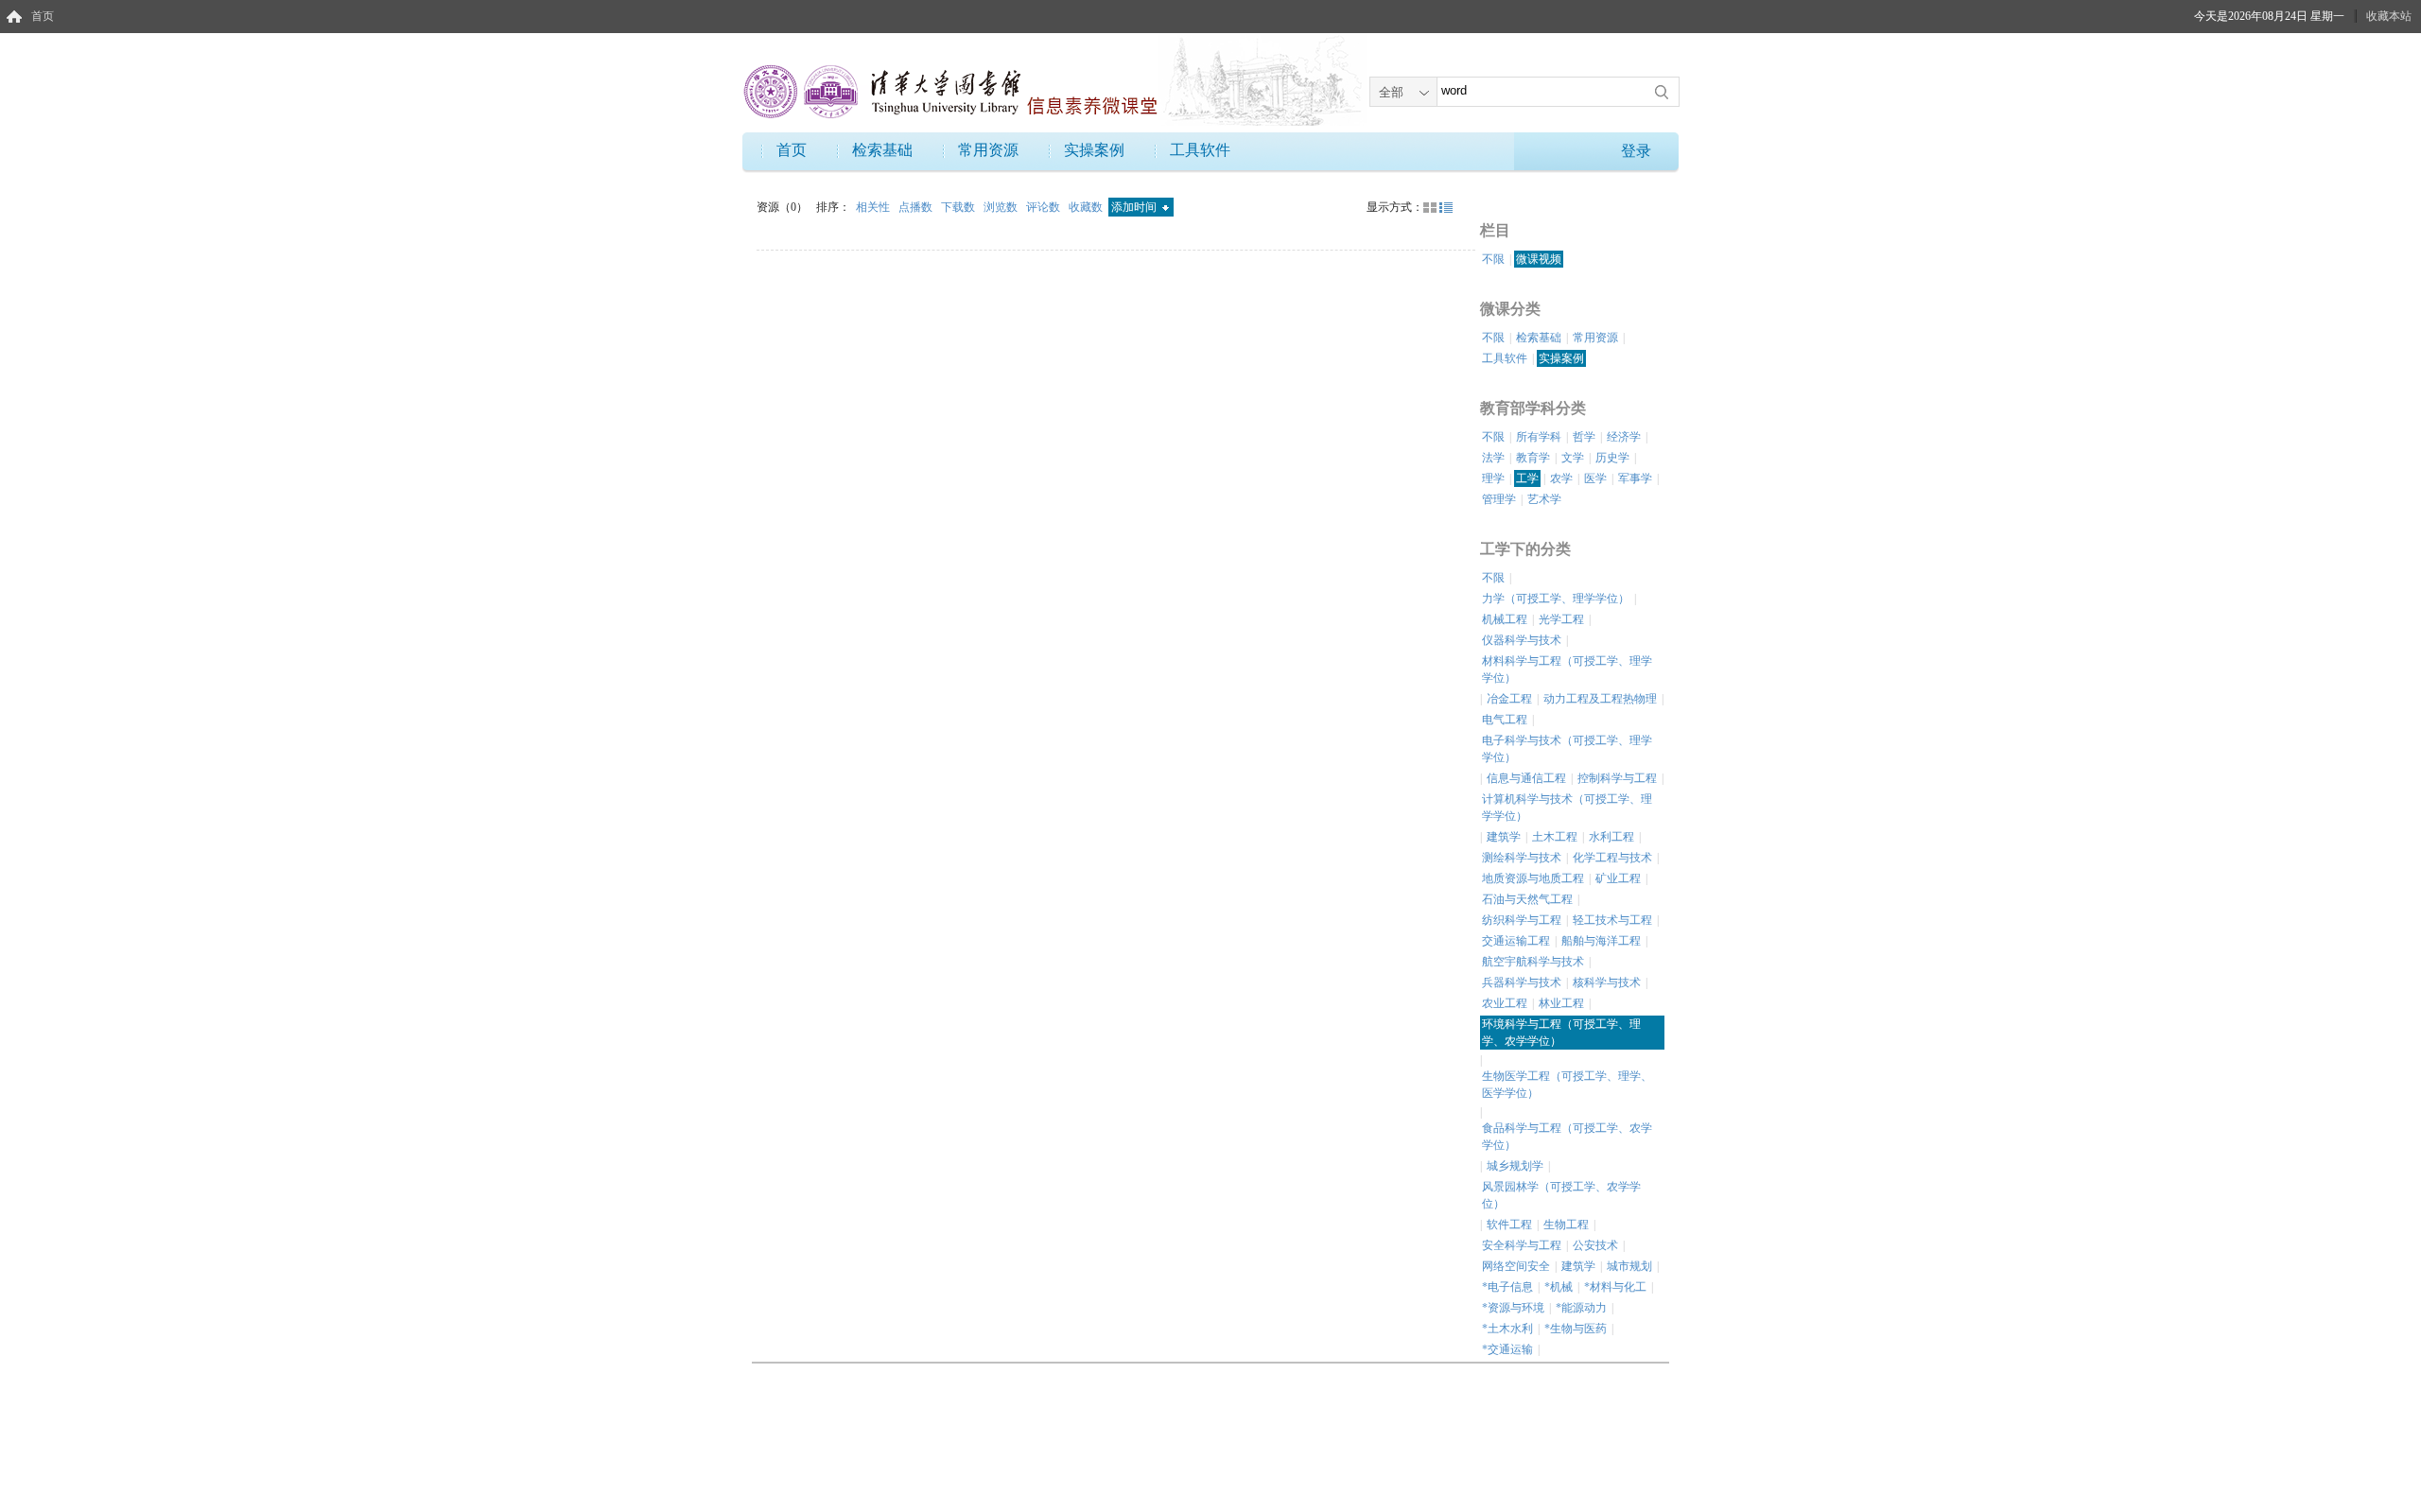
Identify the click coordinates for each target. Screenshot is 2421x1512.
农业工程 (1505, 1003)
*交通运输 (1507, 1349)
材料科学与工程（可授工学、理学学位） (1567, 669)
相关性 (874, 207)
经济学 (1624, 437)
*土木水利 (1507, 1329)
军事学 (1635, 478)
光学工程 (1561, 619)
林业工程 (1561, 1003)
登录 (1636, 151)
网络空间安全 (1516, 1266)
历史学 (1612, 458)
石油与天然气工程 (1527, 899)
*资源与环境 (1513, 1308)
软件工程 (1509, 1225)
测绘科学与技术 (1522, 858)
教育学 (1533, 458)
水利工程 (1611, 837)
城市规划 (1629, 1266)
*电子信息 (1507, 1287)
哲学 (1584, 437)
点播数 (917, 207)
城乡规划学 (1515, 1166)
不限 (1493, 259)
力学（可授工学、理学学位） (1556, 599)
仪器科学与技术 (1522, 640)
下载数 (959, 207)
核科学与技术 (1607, 982)
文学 (1573, 458)
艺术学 (1544, 499)
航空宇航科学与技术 (1533, 962)
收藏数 (1087, 207)
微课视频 (1539, 259)
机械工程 (1505, 619)
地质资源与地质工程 (1533, 878)
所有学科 (1539, 437)
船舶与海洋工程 (1601, 941)
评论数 (1045, 207)
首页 (43, 16)
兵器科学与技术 (1522, 982)
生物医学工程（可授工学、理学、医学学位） (1567, 1085)
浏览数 (1002, 207)
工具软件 (1200, 150)
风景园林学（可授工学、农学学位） (1561, 1195)
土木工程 (1555, 837)
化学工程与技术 (1612, 858)
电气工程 (1505, 720)
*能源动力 (1581, 1308)
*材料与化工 (1615, 1287)
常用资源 (988, 150)
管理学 (1499, 499)
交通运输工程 (1516, 941)
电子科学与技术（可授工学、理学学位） (1567, 749)
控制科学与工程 (1617, 778)
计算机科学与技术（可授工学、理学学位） (1567, 808)
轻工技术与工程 (1612, 920)
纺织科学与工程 (1522, 920)
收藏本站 (2389, 16)
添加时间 (1135, 207)
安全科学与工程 (1522, 1245)
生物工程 (1566, 1225)
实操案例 (1094, 150)
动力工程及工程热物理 (1600, 699)
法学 (1493, 458)
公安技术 (1595, 1245)
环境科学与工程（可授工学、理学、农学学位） (1561, 1033)
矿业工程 (1618, 878)
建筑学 (1504, 837)
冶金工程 (1509, 699)
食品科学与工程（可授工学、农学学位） (1567, 1137)
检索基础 (882, 150)
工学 (1527, 478)
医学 (1595, 478)
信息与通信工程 (1526, 778)
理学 (1493, 478)
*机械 (1559, 1287)
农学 (1561, 478)
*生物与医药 (1576, 1329)
